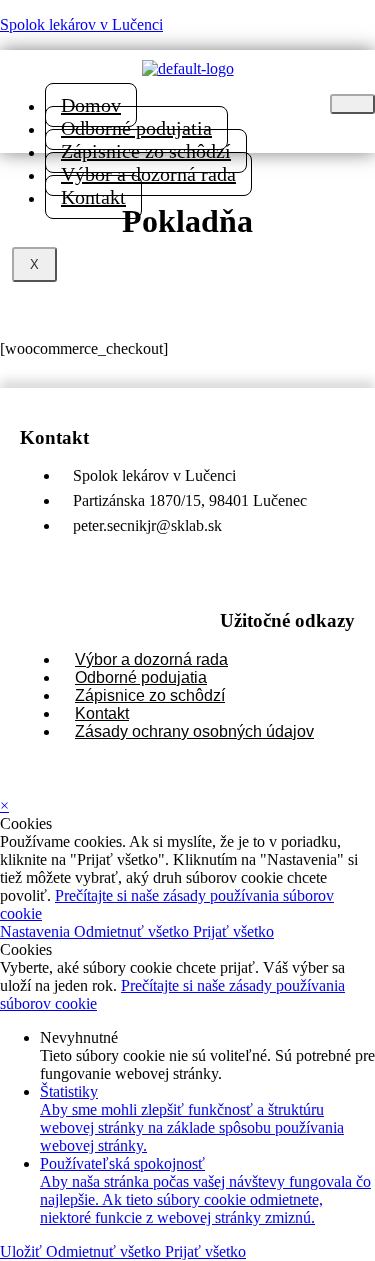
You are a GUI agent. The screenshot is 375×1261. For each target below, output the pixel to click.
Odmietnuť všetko (133, 931)
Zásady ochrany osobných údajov (194, 731)
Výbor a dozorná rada (148, 174)
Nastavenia (37, 931)
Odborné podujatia (136, 128)
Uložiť (23, 1251)
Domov (91, 105)
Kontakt (93, 197)
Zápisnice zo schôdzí (146, 151)
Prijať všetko (233, 931)
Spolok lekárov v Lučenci (81, 24)
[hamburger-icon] (352, 104)
